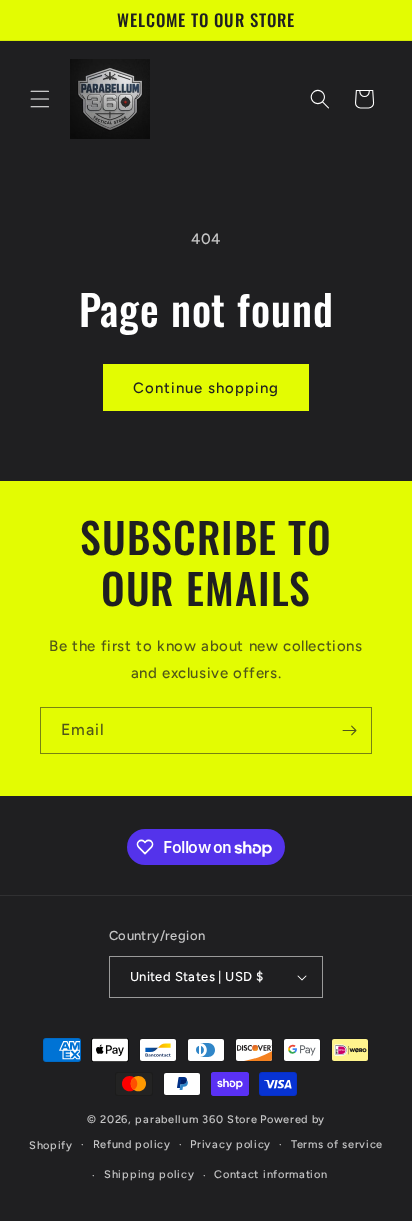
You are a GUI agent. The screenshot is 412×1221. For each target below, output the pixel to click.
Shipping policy (149, 1174)
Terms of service (337, 1144)
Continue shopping (206, 388)
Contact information (270, 1174)
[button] (40, 99)
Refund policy (132, 1144)
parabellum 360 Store (196, 1119)
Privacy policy (230, 1144)
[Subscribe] (349, 730)
